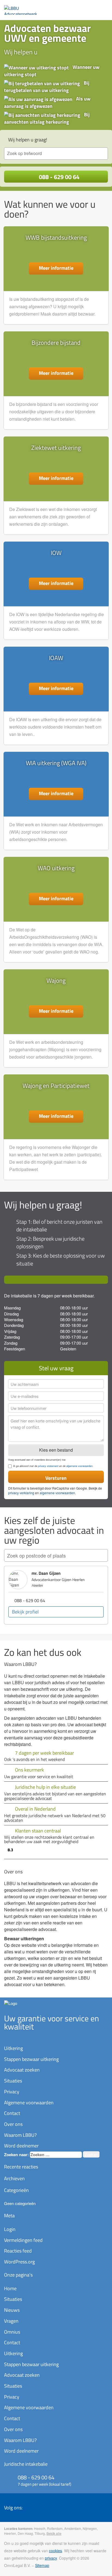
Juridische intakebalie (26, 2464)
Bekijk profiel (25, 1612)
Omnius (12, 2332)
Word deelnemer (21, 2146)
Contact (12, 2113)
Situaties (13, 2081)
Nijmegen (90, 2528)
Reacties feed (18, 2251)
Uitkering (13, 2048)
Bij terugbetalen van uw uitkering (47, 87)
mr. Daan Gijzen (46, 1573)
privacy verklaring (21, 1493)
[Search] (98, 1556)
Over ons (13, 2124)
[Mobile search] (92, 8)
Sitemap (42, 2565)
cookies (55, 2551)
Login (10, 2229)
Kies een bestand (56, 1450)
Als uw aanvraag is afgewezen (47, 102)
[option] (56, 1595)
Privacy (12, 2092)
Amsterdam (73, 2528)
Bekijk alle (54, 2533)
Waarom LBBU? (20, 2135)
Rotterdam (55, 2528)
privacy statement (48, 1466)
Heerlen (10, 2533)
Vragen (11, 2321)
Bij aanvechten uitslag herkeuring (47, 118)
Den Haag (25, 2533)
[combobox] (56, 154)
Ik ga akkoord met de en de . (53, 1466)
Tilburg (40, 2533)
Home (10, 2288)
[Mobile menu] (102, 8)
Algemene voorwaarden (29, 2103)
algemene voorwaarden (79, 1466)
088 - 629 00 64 (58, 177)
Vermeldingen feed (23, 2240)
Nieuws (12, 2310)
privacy (51, 2558)
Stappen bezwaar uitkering (31, 2059)
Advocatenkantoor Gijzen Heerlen (58, 1580)
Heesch (40, 2528)
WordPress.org (19, 2262)
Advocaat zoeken (22, 2070)
